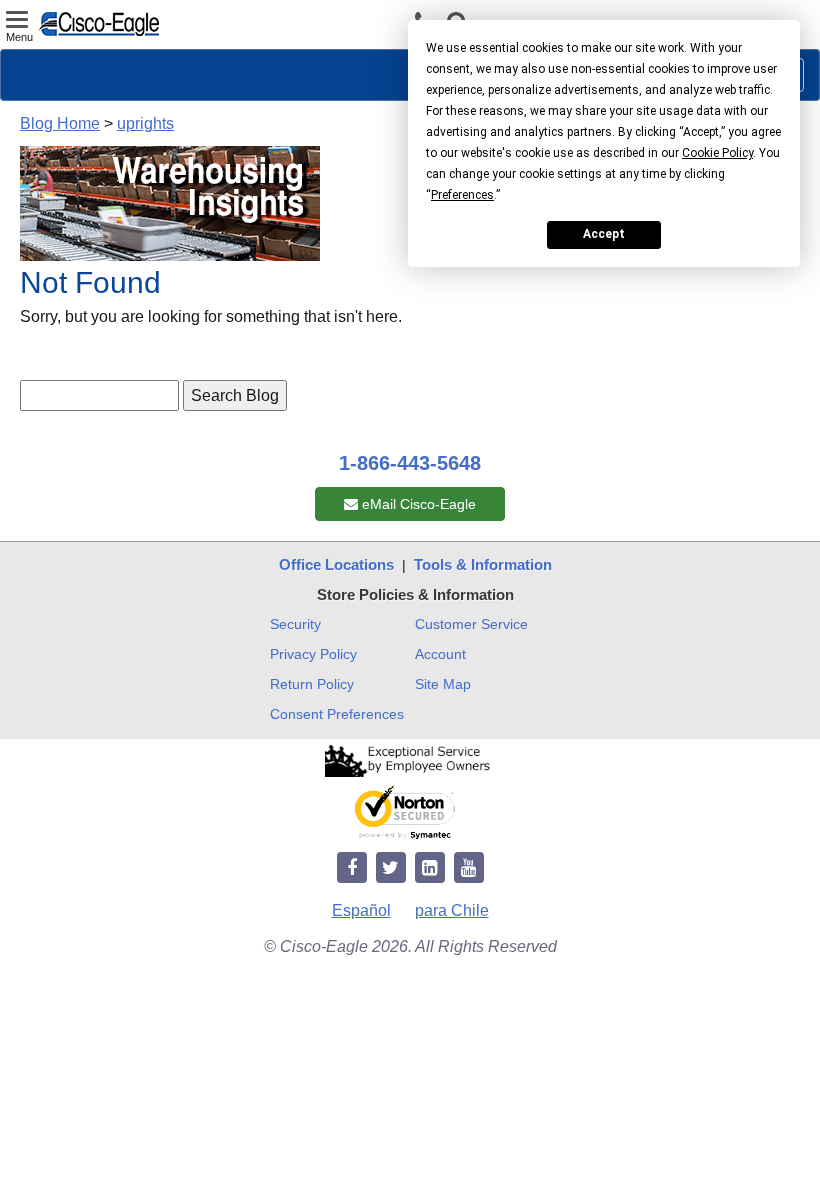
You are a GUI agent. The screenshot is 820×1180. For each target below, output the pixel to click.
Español (361, 910)
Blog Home (60, 123)
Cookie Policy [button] (717, 153)
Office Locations (336, 564)
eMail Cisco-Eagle (417, 504)
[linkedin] (430, 868)
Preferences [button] (462, 195)
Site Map (443, 684)
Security (295, 624)
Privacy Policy (313, 654)
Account (440, 654)
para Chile (452, 910)
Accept (604, 234)
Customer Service (471, 624)
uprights (145, 123)
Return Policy (312, 684)
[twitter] (391, 868)
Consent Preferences (337, 714)
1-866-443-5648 (410, 463)
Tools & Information (483, 564)
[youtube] (469, 868)
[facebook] (352, 868)
